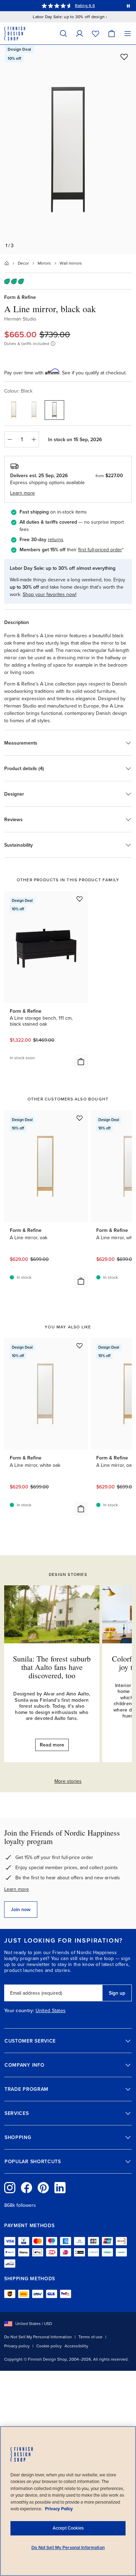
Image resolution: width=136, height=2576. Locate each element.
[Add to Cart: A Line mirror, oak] (81, 1281)
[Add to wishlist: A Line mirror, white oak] (80, 1346)
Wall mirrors (71, 263)
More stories (68, 1781)
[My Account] (80, 33)
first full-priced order (100, 550)
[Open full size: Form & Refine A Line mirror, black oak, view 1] (68, 150)
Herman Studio (20, 319)
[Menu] (128, 33)
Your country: (19, 2011)
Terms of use (90, 2337)
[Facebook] (27, 2188)
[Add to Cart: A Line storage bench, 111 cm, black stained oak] (81, 1062)
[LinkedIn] (60, 2188)
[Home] (7, 263)
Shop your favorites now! (50, 594)
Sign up (117, 1993)
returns (56, 540)
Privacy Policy (59, 2509)
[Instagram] (10, 2188)
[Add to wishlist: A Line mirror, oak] (80, 1118)
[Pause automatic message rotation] (128, 6)
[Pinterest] (43, 2188)
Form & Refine (20, 297)
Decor (23, 263)
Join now (21, 1910)
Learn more (17, 1889)
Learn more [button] (22, 493)
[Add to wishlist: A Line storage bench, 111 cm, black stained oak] (80, 899)
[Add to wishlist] (124, 57)
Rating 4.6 (85, 6)
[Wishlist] (96, 33)
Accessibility (76, 2346)
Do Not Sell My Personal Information (38, 2337)
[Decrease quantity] (9, 439)
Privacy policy (17, 2346)
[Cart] (112, 33)
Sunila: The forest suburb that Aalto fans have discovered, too (52, 1667)
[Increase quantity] (34, 439)
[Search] (63, 33)
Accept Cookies (68, 2528)
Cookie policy (49, 2346)
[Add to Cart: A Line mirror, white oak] (81, 1509)
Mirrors (44, 263)
